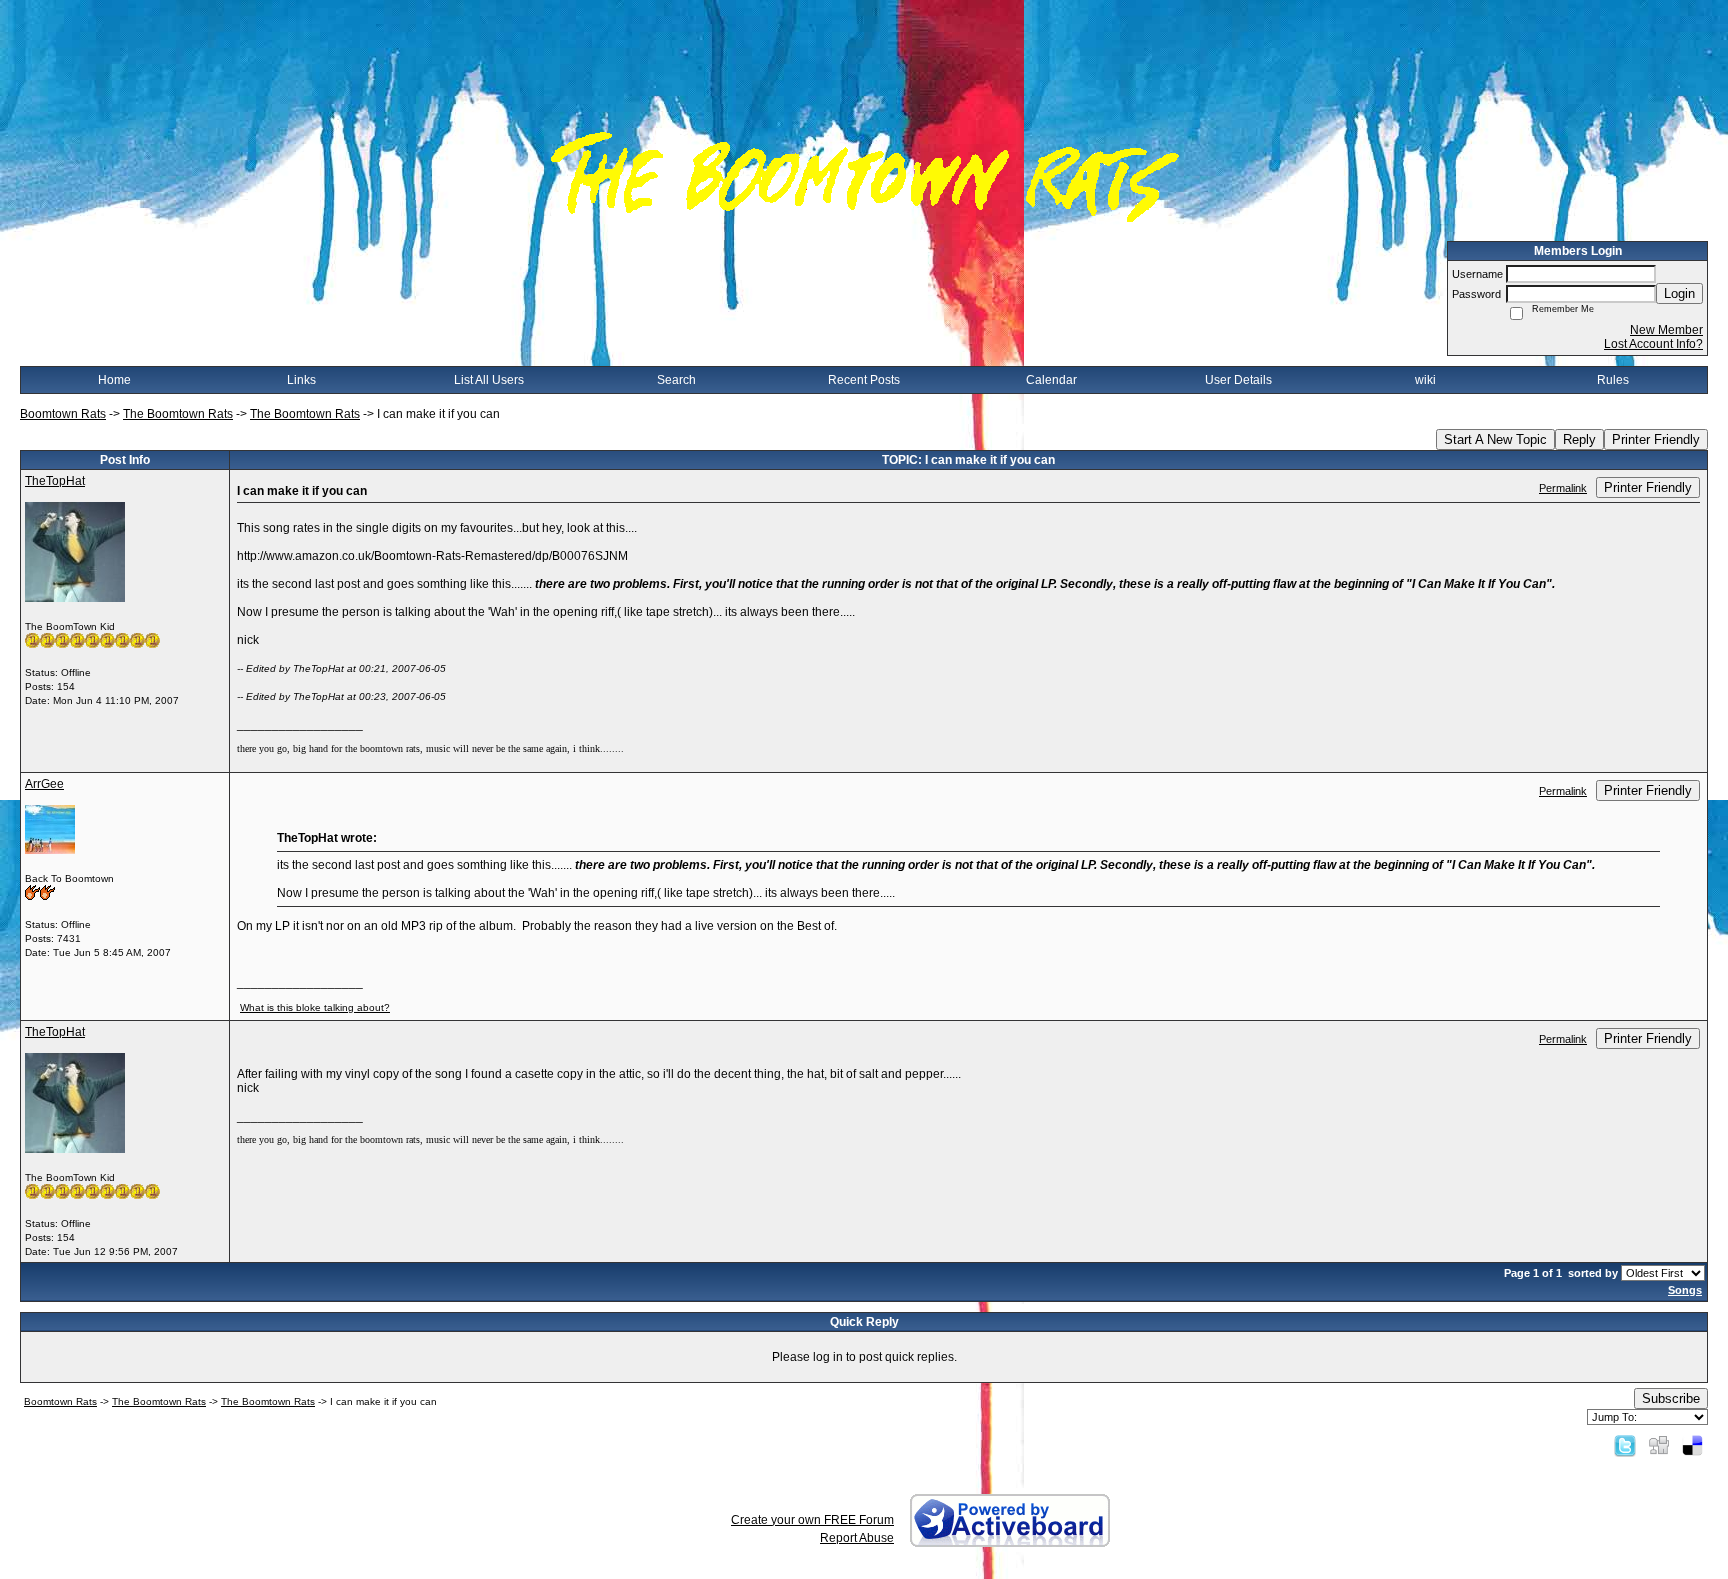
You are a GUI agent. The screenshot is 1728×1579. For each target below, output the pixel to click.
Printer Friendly (1656, 439)
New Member (1666, 330)
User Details (1238, 380)
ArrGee (44, 784)
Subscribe (1671, 1398)
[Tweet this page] (1625, 1445)
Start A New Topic (1495, 439)
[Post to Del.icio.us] (1692, 1445)
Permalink (1563, 488)
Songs (1685, 1290)
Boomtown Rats (63, 414)
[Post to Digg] (1659, 1445)
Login (1679, 293)
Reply (1579, 439)
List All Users (489, 380)
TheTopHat (55, 481)
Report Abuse (857, 1538)
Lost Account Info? (1653, 344)
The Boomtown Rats (178, 414)
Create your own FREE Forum (812, 1520)
